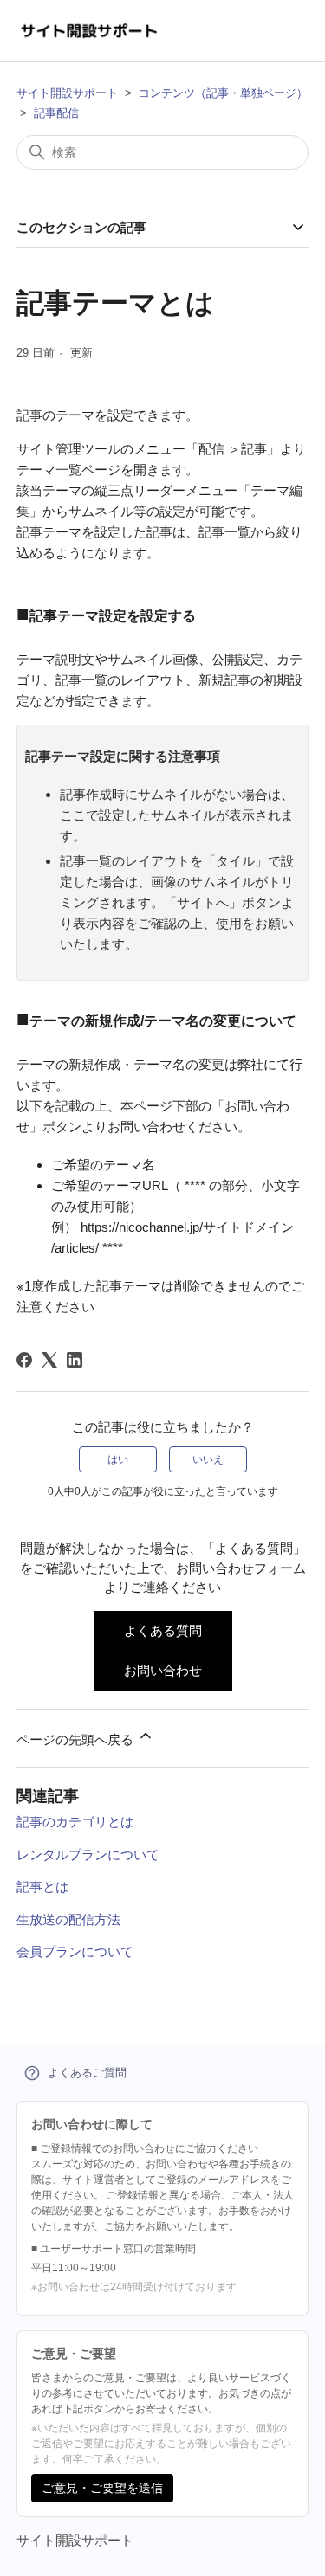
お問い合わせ (163, 1670)
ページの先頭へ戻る (77, 1739)
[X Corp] (49, 1360)
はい (118, 1459)
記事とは (42, 1887)
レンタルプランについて (88, 1855)
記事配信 (56, 113)
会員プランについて (75, 1951)
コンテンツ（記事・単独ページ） (223, 93)
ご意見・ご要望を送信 (102, 2488)
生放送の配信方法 (68, 1919)
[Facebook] (24, 1360)
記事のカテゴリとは (75, 1822)
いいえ (208, 1459)
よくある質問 (163, 1630)
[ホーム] (90, 31)
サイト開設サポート (67, 93)
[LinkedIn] (75, 1360)
